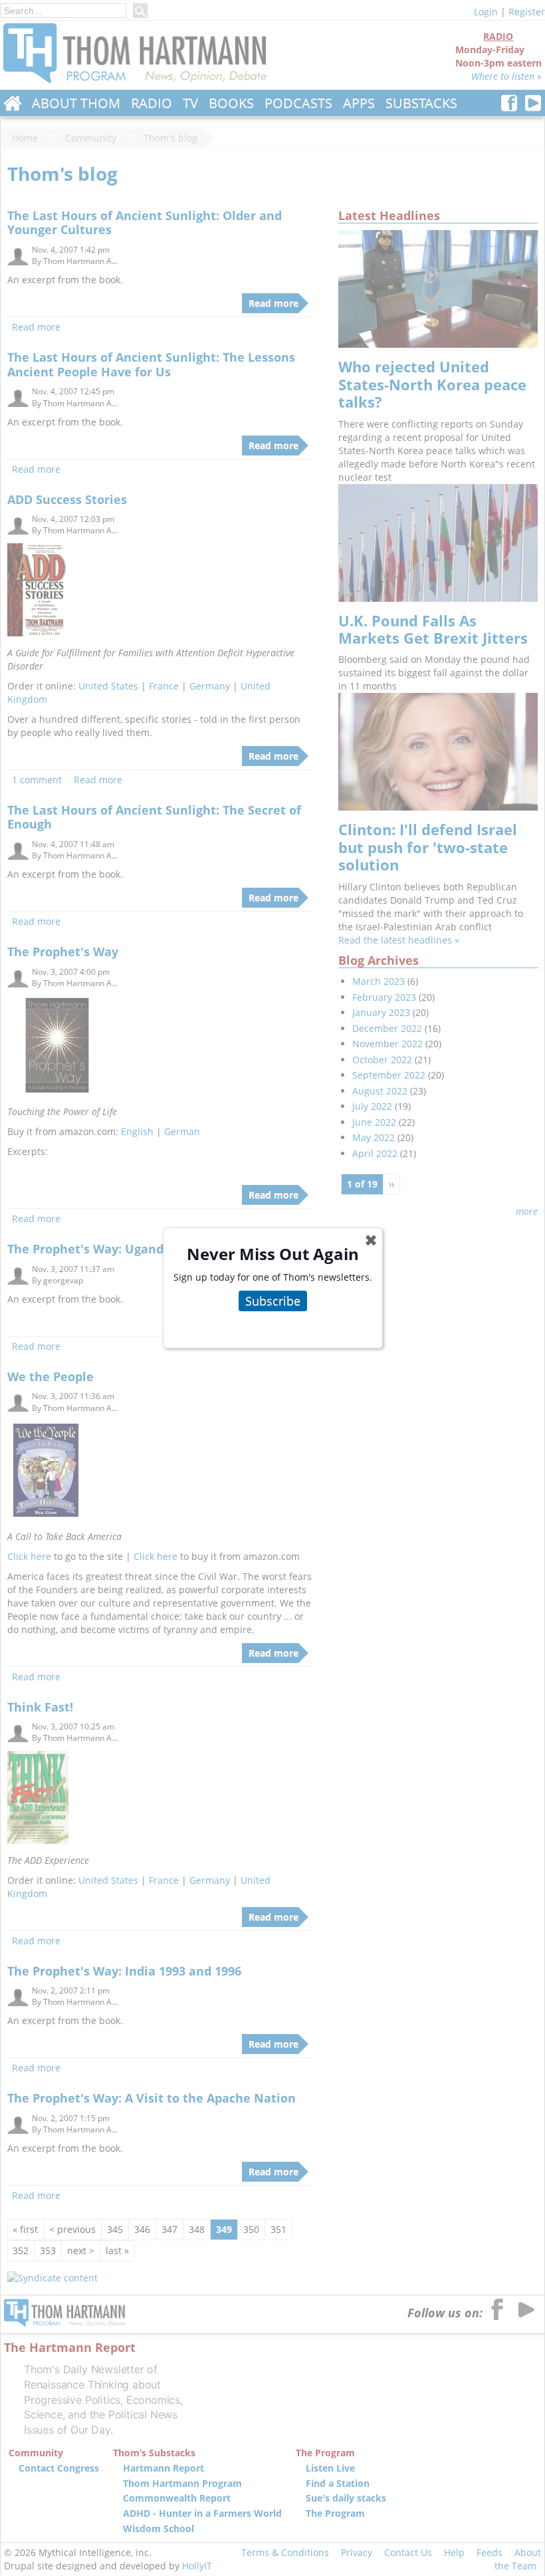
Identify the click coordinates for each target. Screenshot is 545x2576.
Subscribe (273, 1301)
